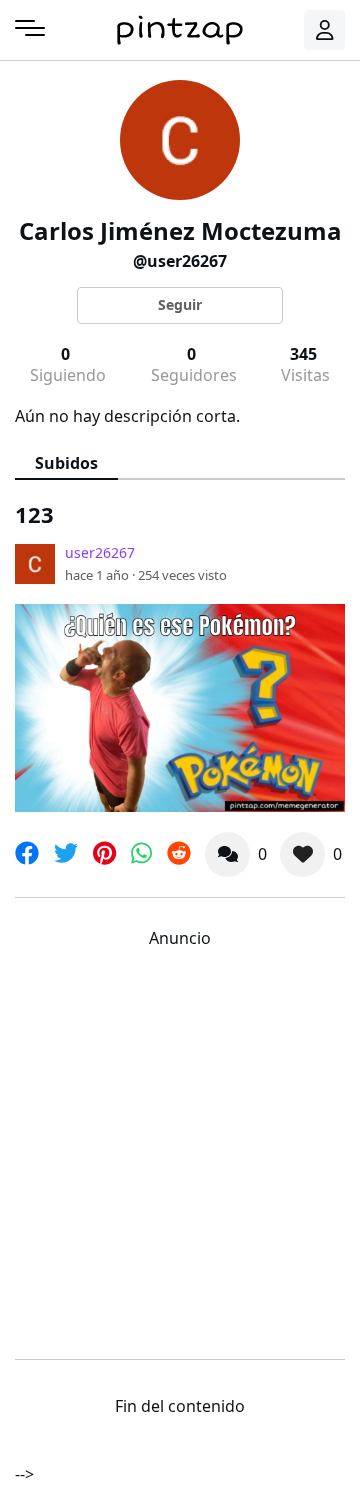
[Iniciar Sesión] (325, 30)
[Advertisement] (180, 1149)
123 (34, 514)
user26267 (100, 552)
